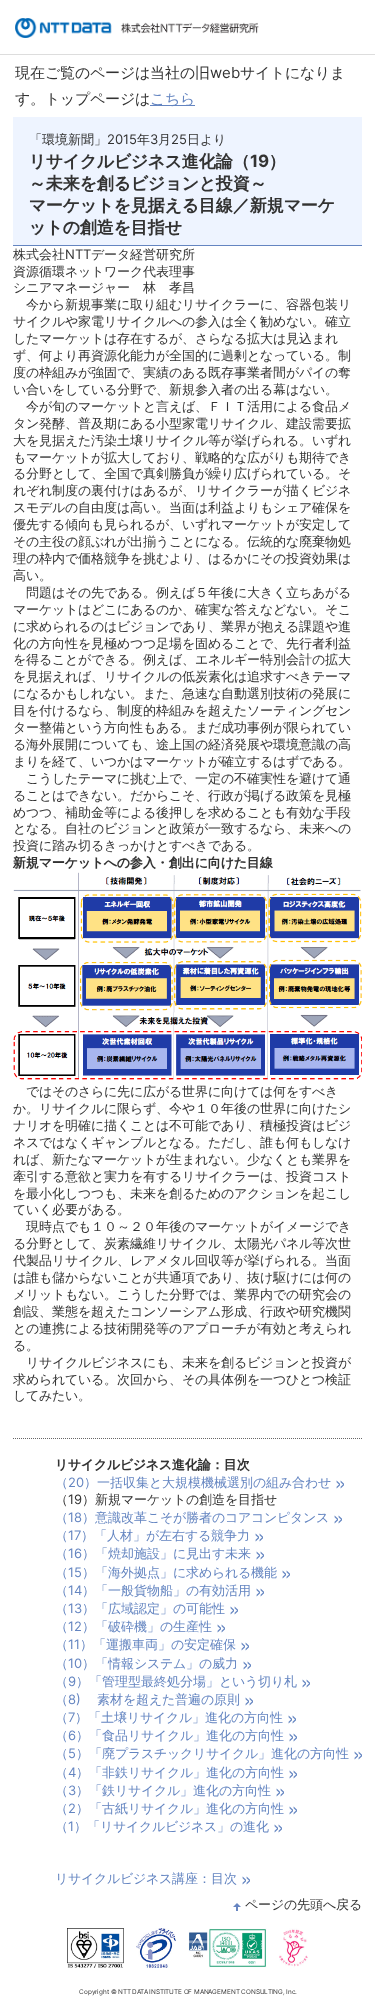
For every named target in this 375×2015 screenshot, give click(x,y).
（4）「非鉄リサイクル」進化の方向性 (169, 1772)
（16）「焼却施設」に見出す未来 (153, 1553)
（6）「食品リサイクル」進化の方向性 (169, 1735)
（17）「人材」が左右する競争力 (152, 1535)
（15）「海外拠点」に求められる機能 (166, 1572)
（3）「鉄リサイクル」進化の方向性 (163, 1790)
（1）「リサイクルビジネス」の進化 (162, 1826)
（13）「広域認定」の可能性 (140, 1608)
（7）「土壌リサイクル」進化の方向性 (169, 1717)
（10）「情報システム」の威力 (146, 1663)
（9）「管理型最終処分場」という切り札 (176, 1681)
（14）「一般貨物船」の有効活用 (153, 1590)
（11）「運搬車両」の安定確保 (145, 1644)
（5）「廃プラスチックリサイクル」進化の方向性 (202, 1753)
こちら (172, 98)
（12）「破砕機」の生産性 (133, 1626)
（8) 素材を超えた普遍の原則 (147, 1699)
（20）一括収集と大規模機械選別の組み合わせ (193, 1482)
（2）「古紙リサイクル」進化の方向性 (169, 1808)
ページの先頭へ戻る (303, 1904)
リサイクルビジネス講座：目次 (146, 1878)
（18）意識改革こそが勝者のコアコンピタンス (192, 1517)
